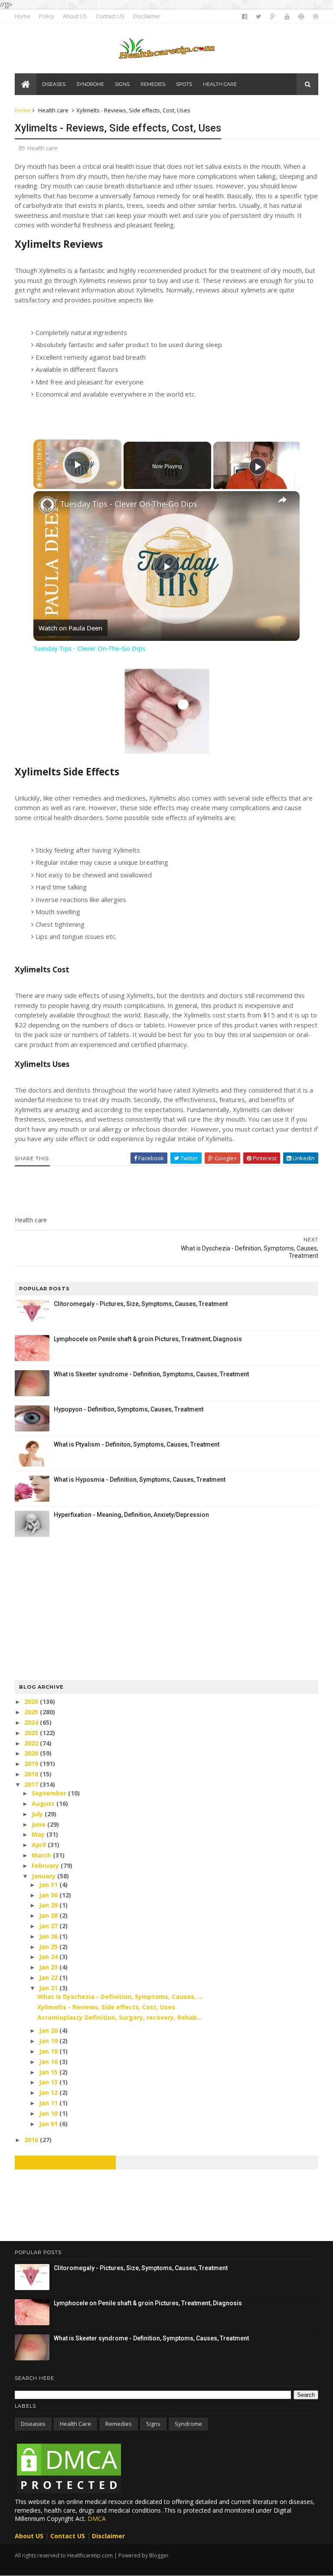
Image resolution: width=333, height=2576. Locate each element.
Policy (47, 16)
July (38, 1814)
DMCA (97, 2519)
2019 (32, 1764)
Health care (53, 110)
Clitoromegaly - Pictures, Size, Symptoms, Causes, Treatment (141, 1304)
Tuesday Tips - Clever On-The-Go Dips (129, 504)
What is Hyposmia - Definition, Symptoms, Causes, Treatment (140, 1480)
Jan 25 (49, 1947)
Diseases (33, 2424)
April (40, 1845)
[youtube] (287, 16)
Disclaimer (147, 16)
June (39, 1824)
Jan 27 (49, 1926)
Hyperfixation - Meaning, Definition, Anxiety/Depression (131, 1515)
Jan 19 (49, 2041)
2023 (32, 1733)
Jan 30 (49, 1895)
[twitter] (259, 16)
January (44, 1876)
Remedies (119, 2424)
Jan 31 (49, 1885)
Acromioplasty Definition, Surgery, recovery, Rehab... (120, 2017)
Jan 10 (49, 2113)
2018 (32, 1774)
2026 (32, 1701)
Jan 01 (49, 2124)
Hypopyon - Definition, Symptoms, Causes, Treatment (129, 1409)
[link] (47, 505)
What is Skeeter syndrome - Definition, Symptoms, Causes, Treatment (151, 1374)
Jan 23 (49, 1967)
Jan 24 (49, 1957)
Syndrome (188, 2424)
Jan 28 (49, 1915)
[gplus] (273, 16)
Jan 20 (49, 2030)
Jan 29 (49, 1905)
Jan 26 (49, 1936)
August (44, 1803)
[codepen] (301, 16)
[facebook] (245, 16)
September (50, 1793)
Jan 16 (49, 2062)
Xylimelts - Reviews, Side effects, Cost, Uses (106, 2007)
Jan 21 (49, 1988)
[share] (282, 500)
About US (75, 16)
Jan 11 (49, 2103)
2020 (32, 1753)
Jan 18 (49, 2051)
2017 (32, 1784)
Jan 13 (49, 2082)
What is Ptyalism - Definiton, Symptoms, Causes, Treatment (137, 1444)
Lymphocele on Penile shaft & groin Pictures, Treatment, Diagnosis (148, 1339)
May (39, 1834)
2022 (32, 1743)
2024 (32, 1722)
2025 (32, 1712)
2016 (32, 2140)
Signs (153, 2424)
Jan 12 (49, 2092)
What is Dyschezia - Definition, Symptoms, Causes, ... (120, 1997)
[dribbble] (316, 16)
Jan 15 (49, 2072)
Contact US (110, 16)
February (46, 1866)
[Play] (258, 466)
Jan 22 (49, 1977)
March (42, 1855)
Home (23, 16)
